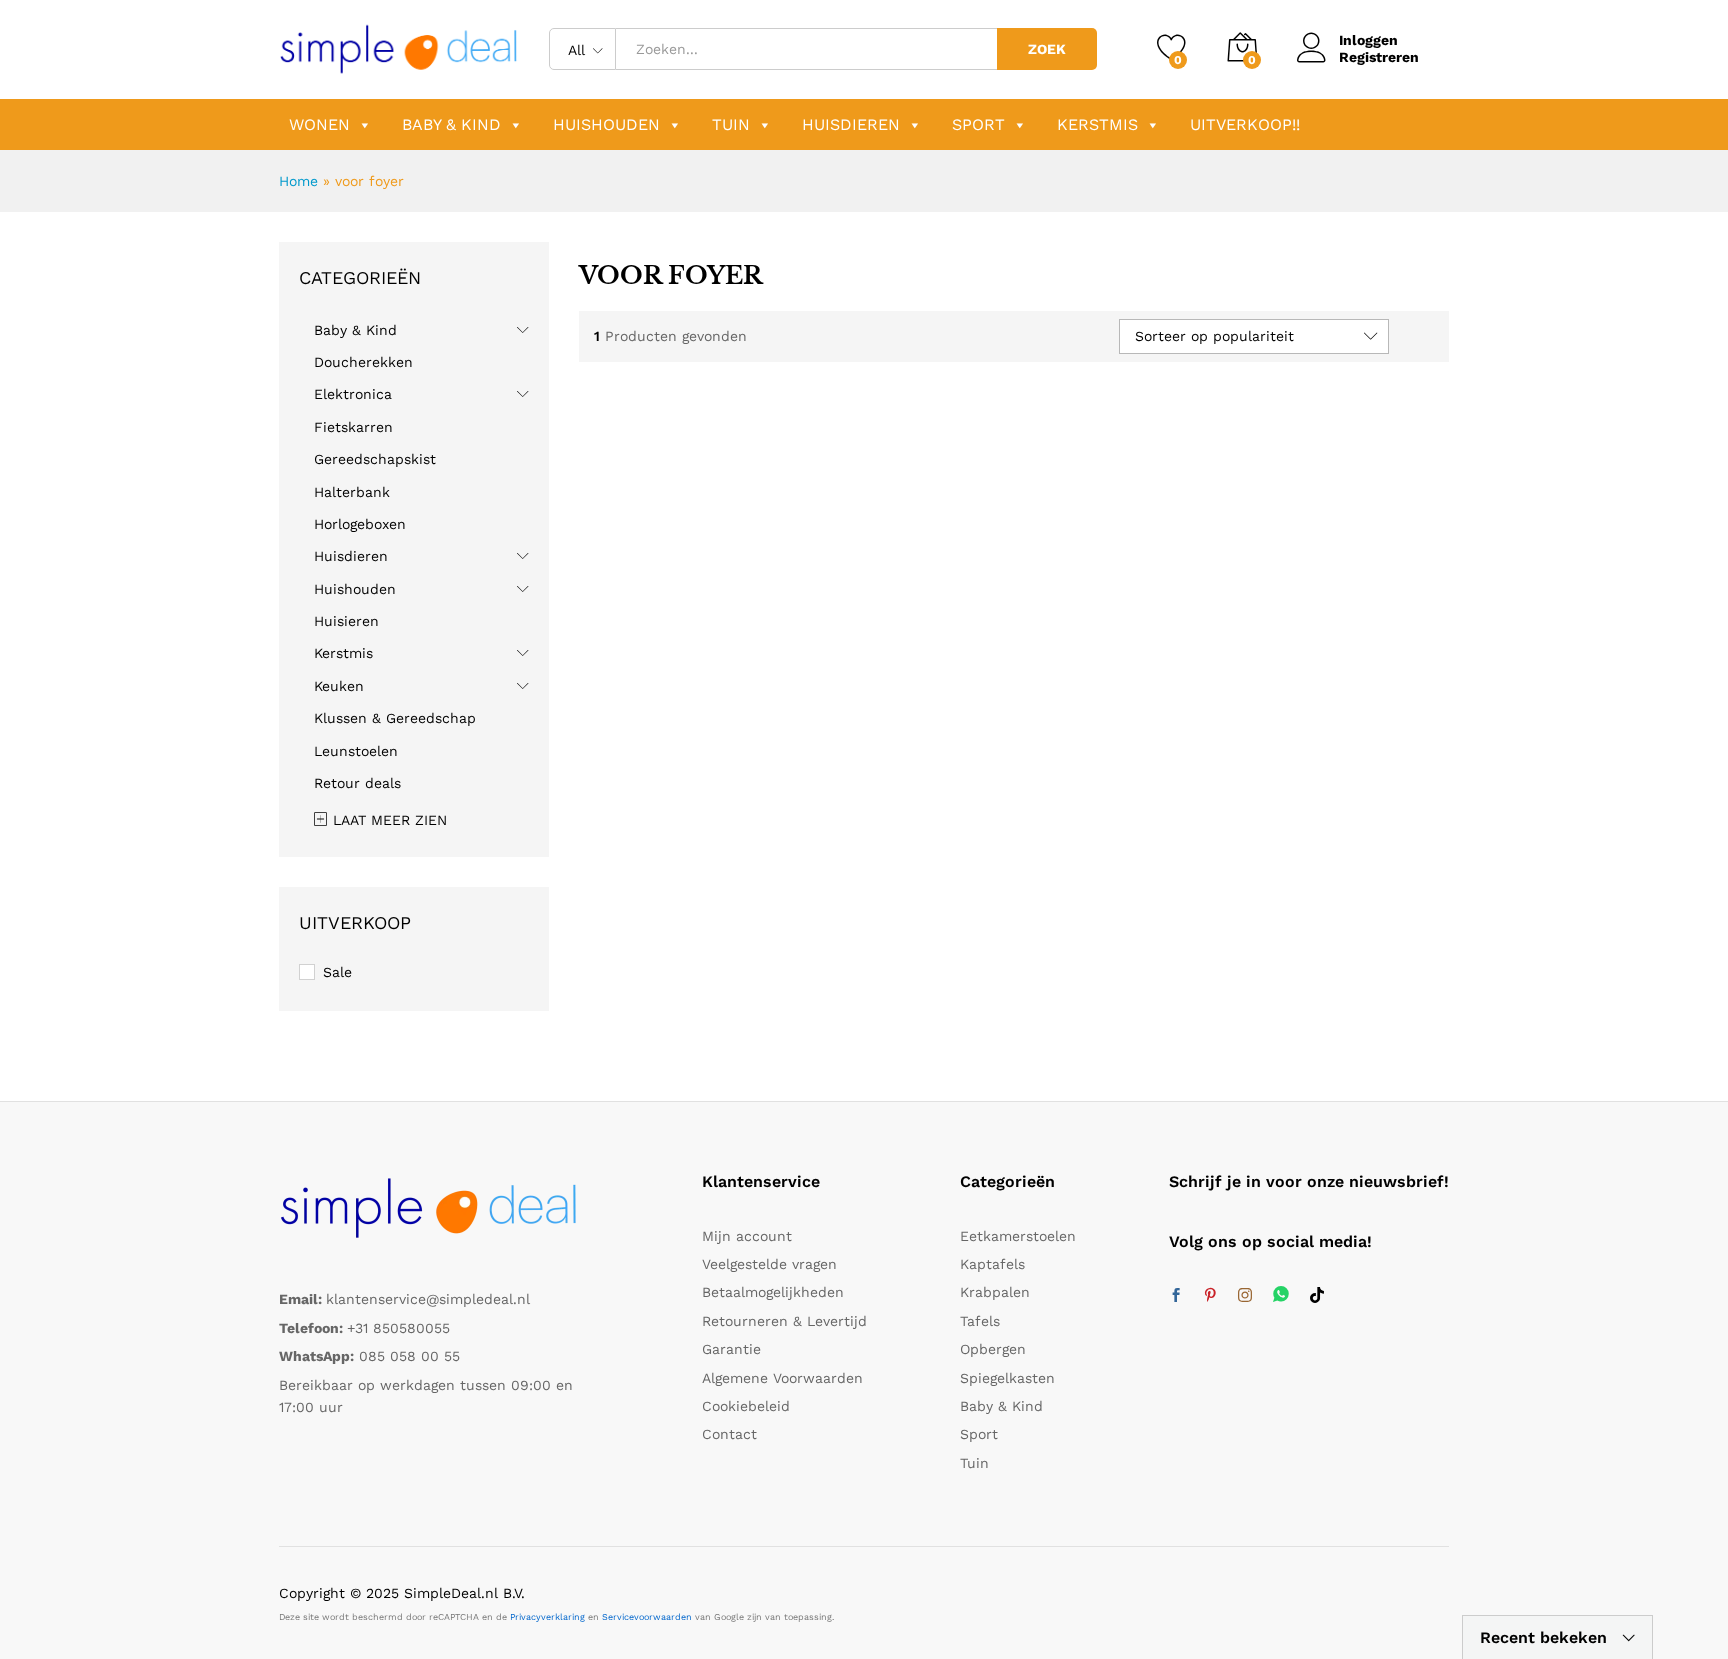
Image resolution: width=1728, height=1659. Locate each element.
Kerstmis (1097, 124)
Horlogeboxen (360, 524)
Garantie (731, 1349)
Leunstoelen (356, 751)
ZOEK (1047, 49)
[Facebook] (1176, 1296)
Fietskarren (353, 427)
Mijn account (747, 1236)
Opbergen (993, 1349)
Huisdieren (851, 124)
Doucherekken (363, 362)
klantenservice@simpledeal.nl (428, 1299)
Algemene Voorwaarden (782, 1378)
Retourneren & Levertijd (784, 1321)
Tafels (980, 1321)
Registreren (1379, 57)
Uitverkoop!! (1245, 124)
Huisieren (346, 621)
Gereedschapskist (375, 459)
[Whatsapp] (1281, 1295)
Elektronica (353, 394)
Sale (337, 972)
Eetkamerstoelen (1018, 1236)
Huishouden (606, 124)
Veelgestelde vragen (769, 1264)
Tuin (731, 124)
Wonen (319, 124)
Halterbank (352, 492)
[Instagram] (1245, 1296)
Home (298, 181)
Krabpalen (995, 1292)
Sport (978, 124)
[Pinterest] (1210, 1296)
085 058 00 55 (409, 1356)
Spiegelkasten (1007, 1378)
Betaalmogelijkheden (773, 1292)
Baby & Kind (451, 124)
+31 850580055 (398, 1328)
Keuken (339, 686)
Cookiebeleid (746, 1406)
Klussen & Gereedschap (395, 718)
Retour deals (357, 783)
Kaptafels (992, 1264)
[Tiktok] (1317, 1296)
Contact (729, 1434)
